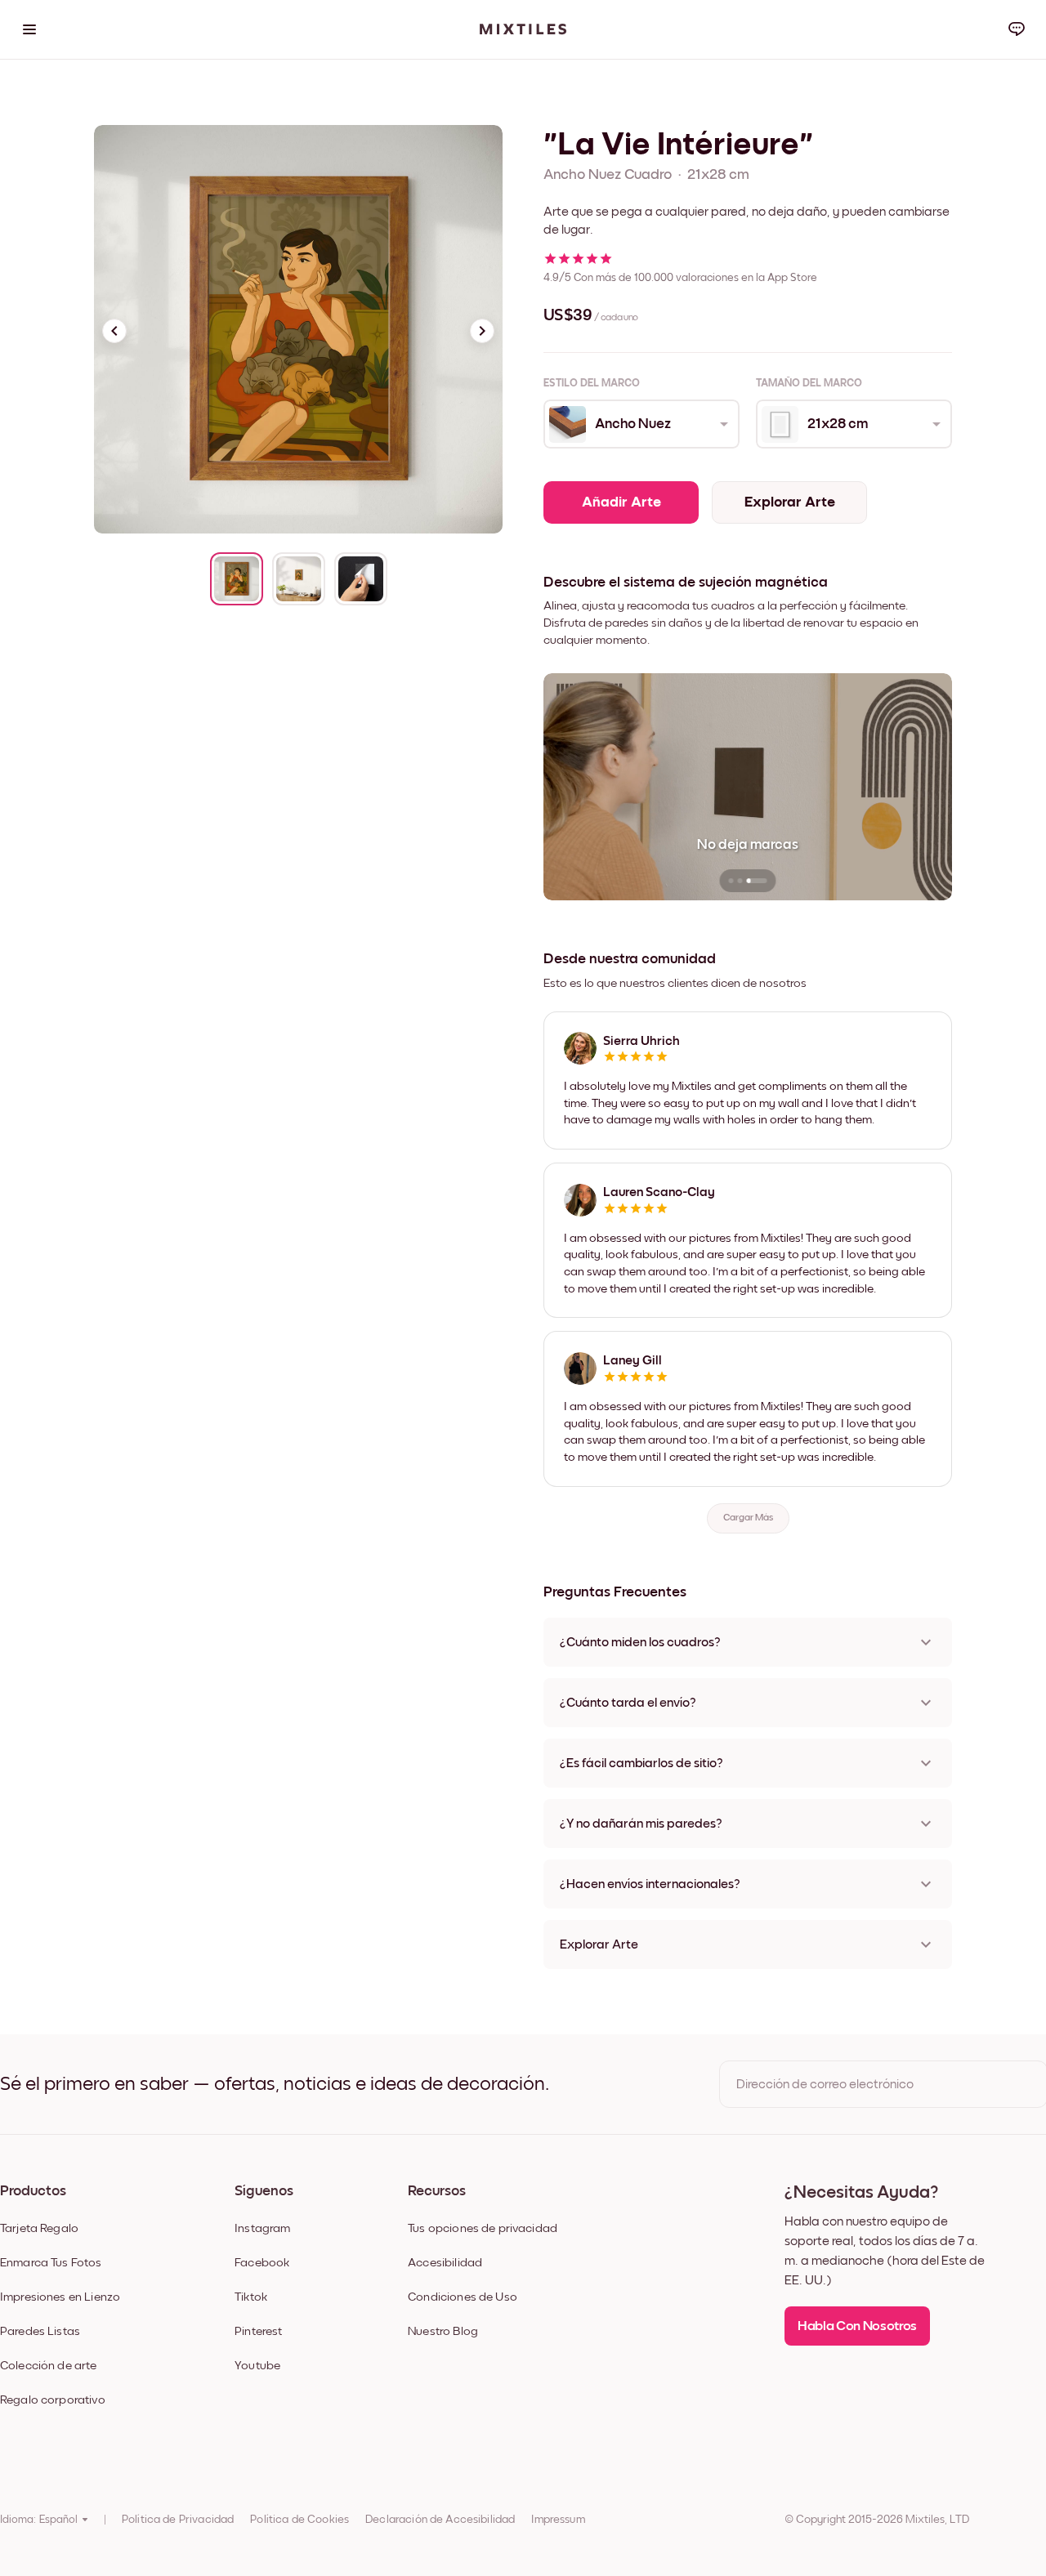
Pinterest (258, 2331)
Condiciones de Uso (463, 2297)
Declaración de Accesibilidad (440, 2520)
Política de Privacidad (178, 2520)
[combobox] (640, 424)
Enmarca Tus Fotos (51, 2263)
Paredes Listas (40, 2331)
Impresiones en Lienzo (60, 2297)
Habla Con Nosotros (857, 2326)
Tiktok (251, 2297)
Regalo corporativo (53, 2400)
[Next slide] (482, 331)
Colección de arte (49, 2366)
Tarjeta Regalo (39, 2228)
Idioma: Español (39, 2520)
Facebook (262, 2263)
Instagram (262, 2228)
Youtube (257, 2366)
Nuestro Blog (443, 2331)
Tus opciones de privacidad (483, 2228)
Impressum (558, 2520)
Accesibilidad (445, 2263)
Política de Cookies (299, 2520)
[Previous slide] (114, 331)
